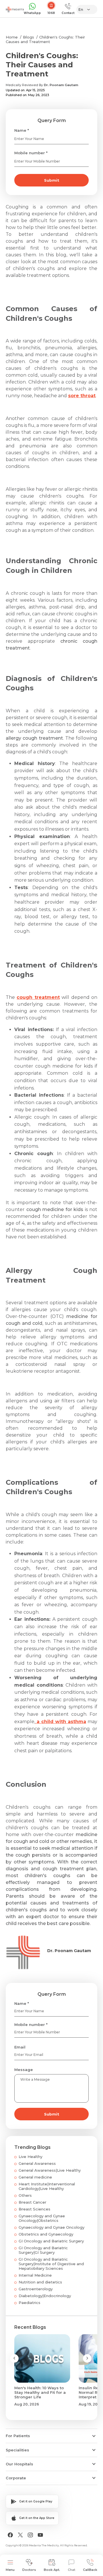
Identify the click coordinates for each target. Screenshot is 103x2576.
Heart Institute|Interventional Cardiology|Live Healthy (47, 2186)
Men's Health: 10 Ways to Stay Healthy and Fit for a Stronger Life (40, 2392)
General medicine (35, 2177)
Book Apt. (52, 2570)
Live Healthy (30, 2157)
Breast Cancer (32, 2202)
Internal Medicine (35, 2275)
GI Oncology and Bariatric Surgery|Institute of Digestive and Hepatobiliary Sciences (51, 2264)
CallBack (90, 2570)
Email (20, 2047)
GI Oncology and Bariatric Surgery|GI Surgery (43, 2250)
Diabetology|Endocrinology (45, 2296)
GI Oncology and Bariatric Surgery (51, 2241)
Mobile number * (31, 153)
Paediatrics (29, 2303)
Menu (10, 2570)
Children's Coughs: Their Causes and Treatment (45, 39)
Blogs (28, 37)
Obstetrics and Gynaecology (46, 2234)
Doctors (29, 2570)
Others (25, 2195)
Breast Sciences (34, 2209)
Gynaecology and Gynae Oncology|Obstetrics (42, 2218)
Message (24, 2070)
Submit (52, 180)
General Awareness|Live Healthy (50, 2170)
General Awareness (37, 2163)
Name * (22, 130)
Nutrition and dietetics (40, 2282)
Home (12, 37)
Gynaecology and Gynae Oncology (51, 2227)
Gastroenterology (36, 2289)
